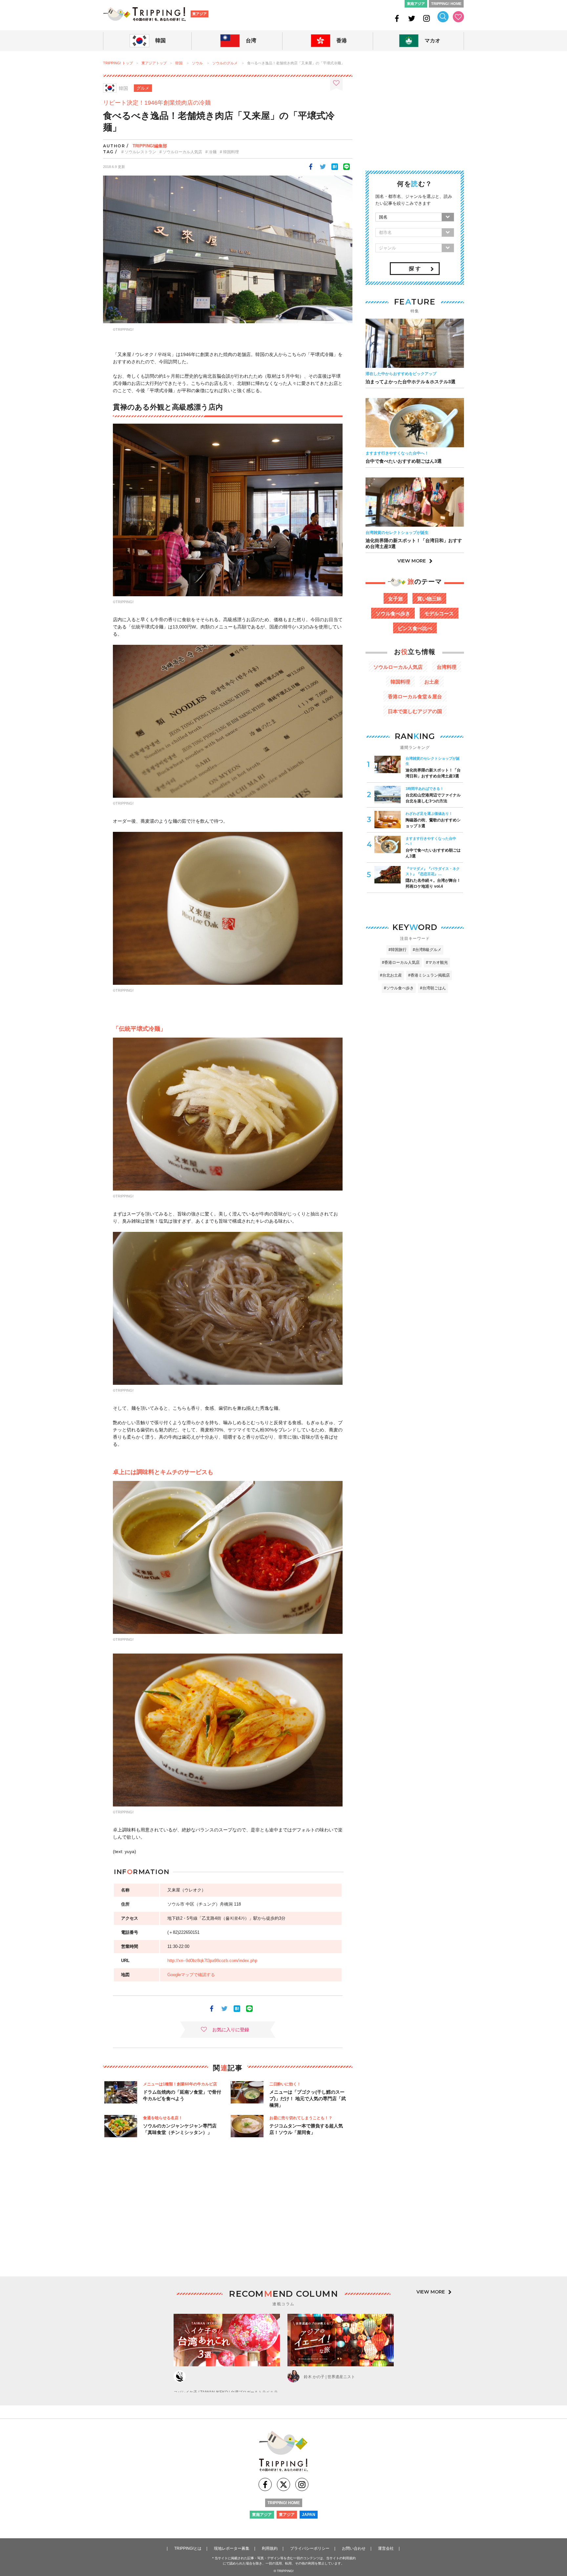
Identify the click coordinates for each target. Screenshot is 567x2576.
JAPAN (309, 2515)
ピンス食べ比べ (415, 628)
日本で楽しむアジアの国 (415, 711)
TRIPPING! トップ (118, 63)
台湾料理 (447, 667)
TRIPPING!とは (188, 2548)
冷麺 (213, 152)
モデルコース (439, 613)
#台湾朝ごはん (433, 988)
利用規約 (270, 2548)
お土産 (432, 682)
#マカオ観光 (437, 962)
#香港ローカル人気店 (401, 962)
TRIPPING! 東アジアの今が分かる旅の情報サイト (144, 14)
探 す (415, 269)
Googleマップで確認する (191, 1975)
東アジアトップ (154, 63)
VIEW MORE (412, 561)
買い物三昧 (429, 599)
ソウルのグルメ (225, 63)
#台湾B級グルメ (427, 950)
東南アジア (416, 4)
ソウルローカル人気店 (182, 152)
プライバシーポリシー (310, 2548)
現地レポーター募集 (232, 2548)
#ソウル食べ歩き (399, 988)
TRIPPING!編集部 (150, 146)
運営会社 (386, 2548)
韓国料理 (231, 152)
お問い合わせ (354, 2548)
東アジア (199, 14)
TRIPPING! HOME (446, 4)
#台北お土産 (391, 975)
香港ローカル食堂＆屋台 (415, 697)
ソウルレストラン (140, 152)
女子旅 (396, 599)
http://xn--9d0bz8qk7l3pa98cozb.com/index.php (212, 1961)
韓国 (179, 63)
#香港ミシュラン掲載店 (429, 975)
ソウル (197, 63)
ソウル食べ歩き (393, 613)
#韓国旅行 (398, 950)
